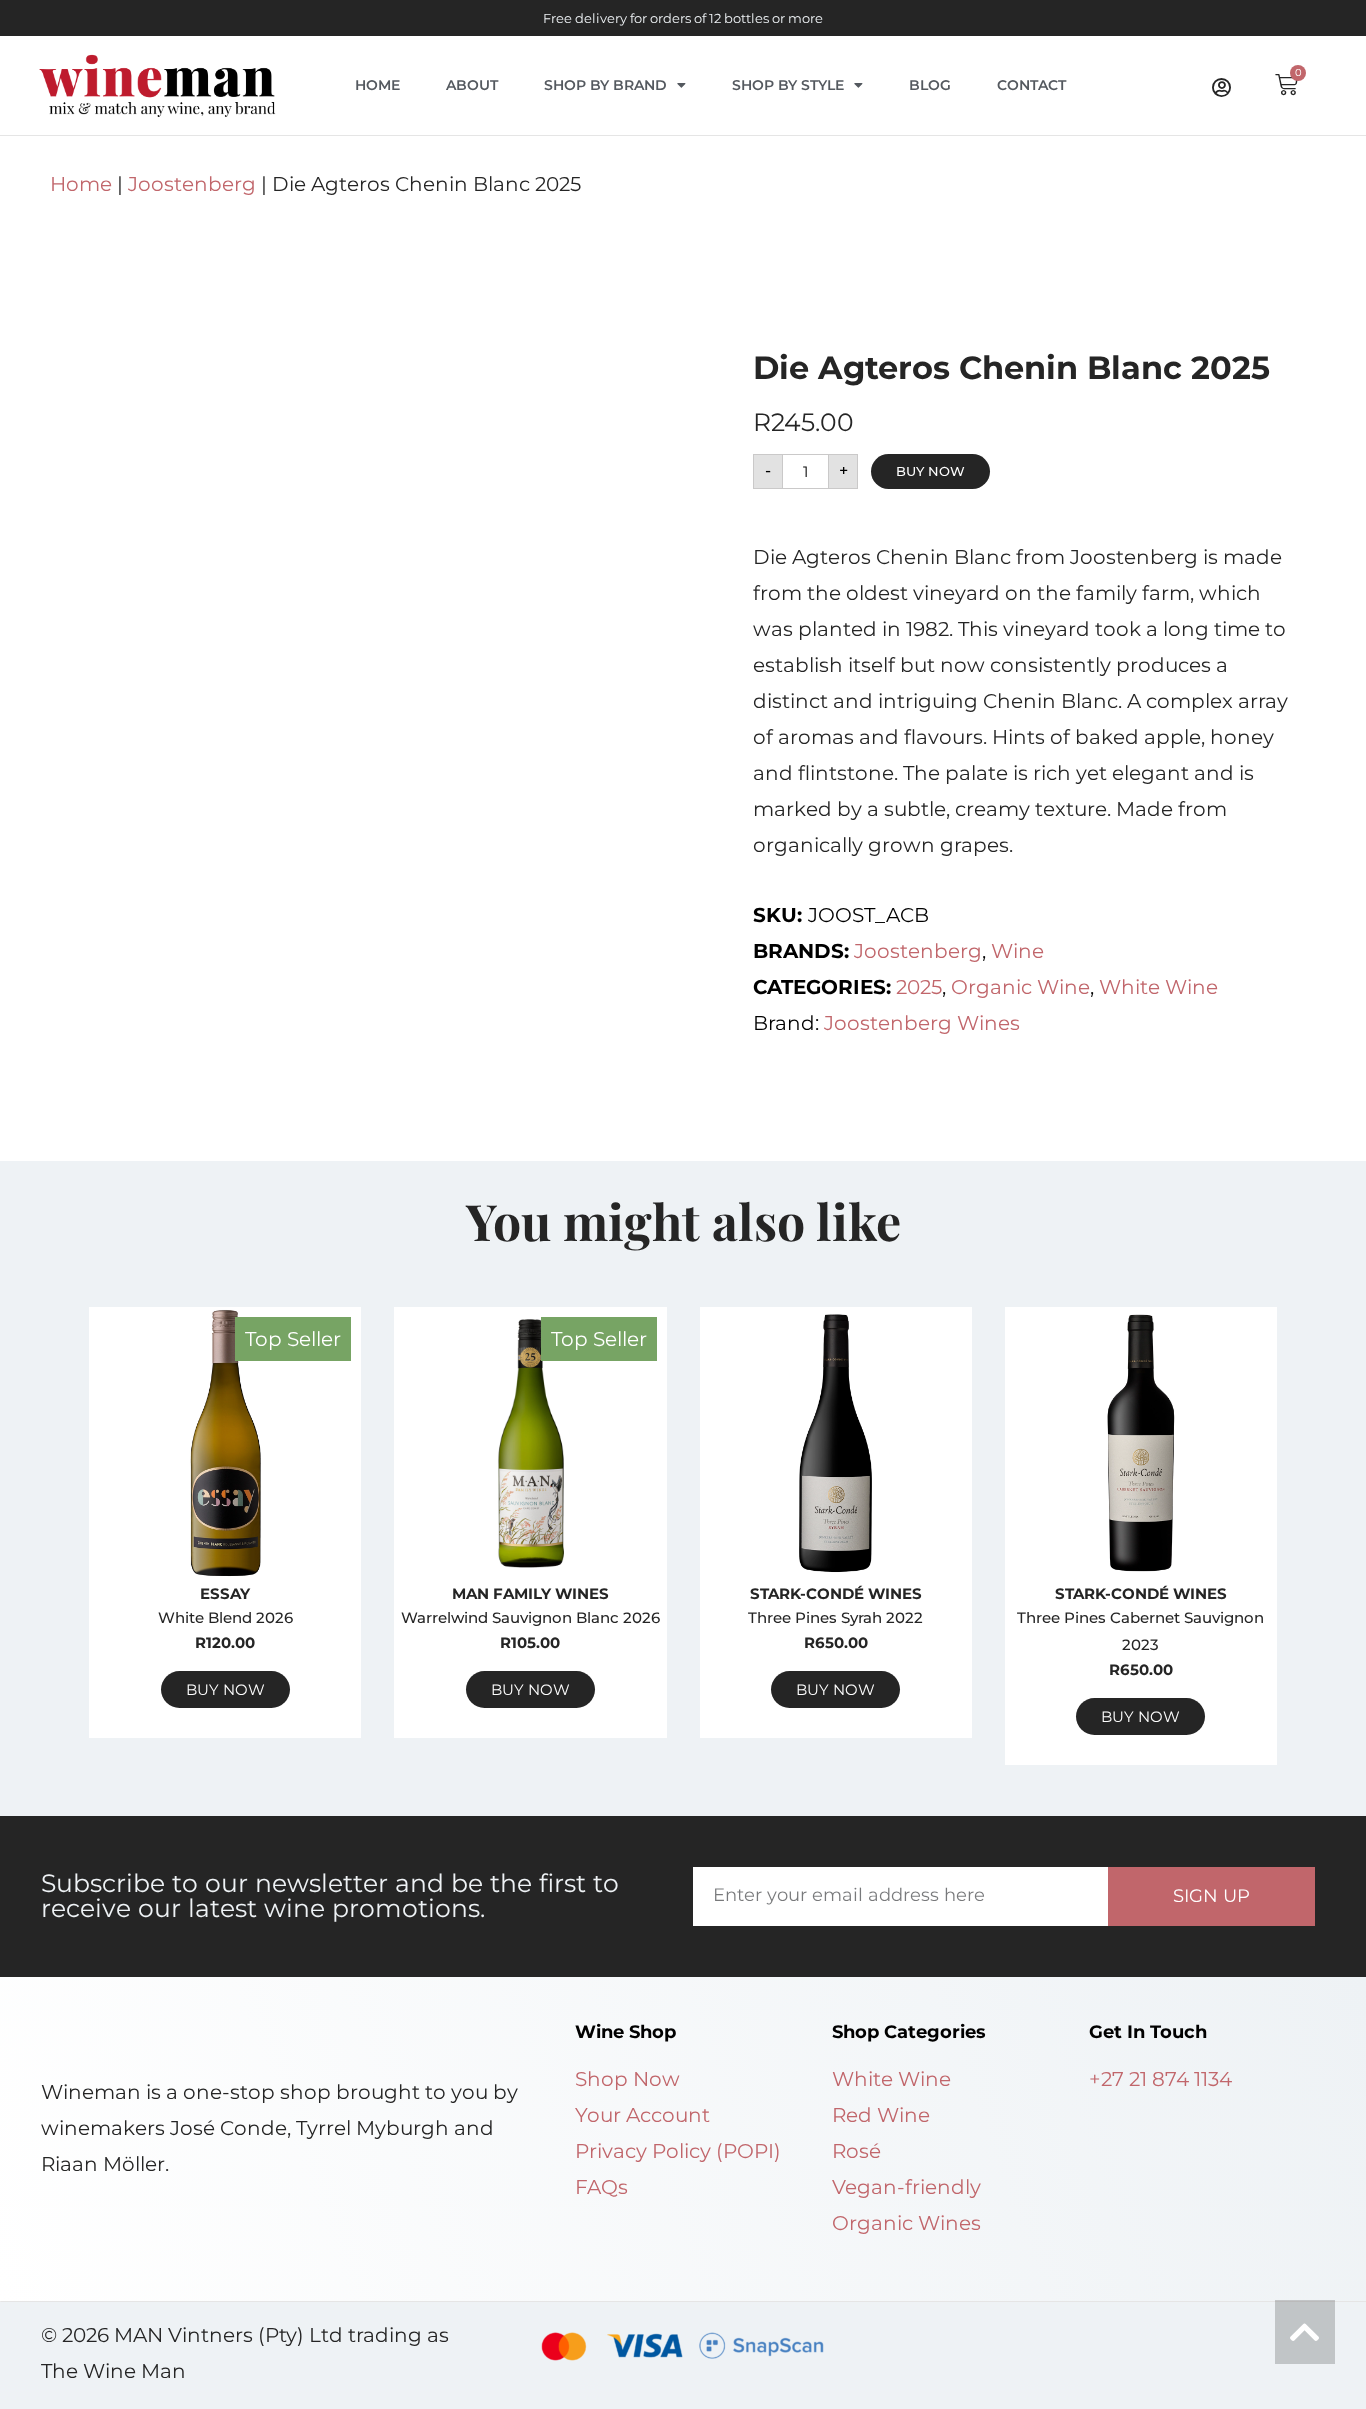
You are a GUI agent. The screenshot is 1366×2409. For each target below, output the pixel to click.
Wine (1017, 951)
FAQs (601, 2187)
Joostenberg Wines (922, 1023)
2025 (919, 987)
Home (377, 85)
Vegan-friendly (906, 2187)
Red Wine (881, 2115)
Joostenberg (192, 184)
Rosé (856, 2151)
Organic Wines (906, 2223)
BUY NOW (930, 471)
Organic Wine (1020, 987)
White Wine (1158, 987)
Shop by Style (788, 85)
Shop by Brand (605, 85)
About (472, 85)
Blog (930, 85)
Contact (1031, 85)
